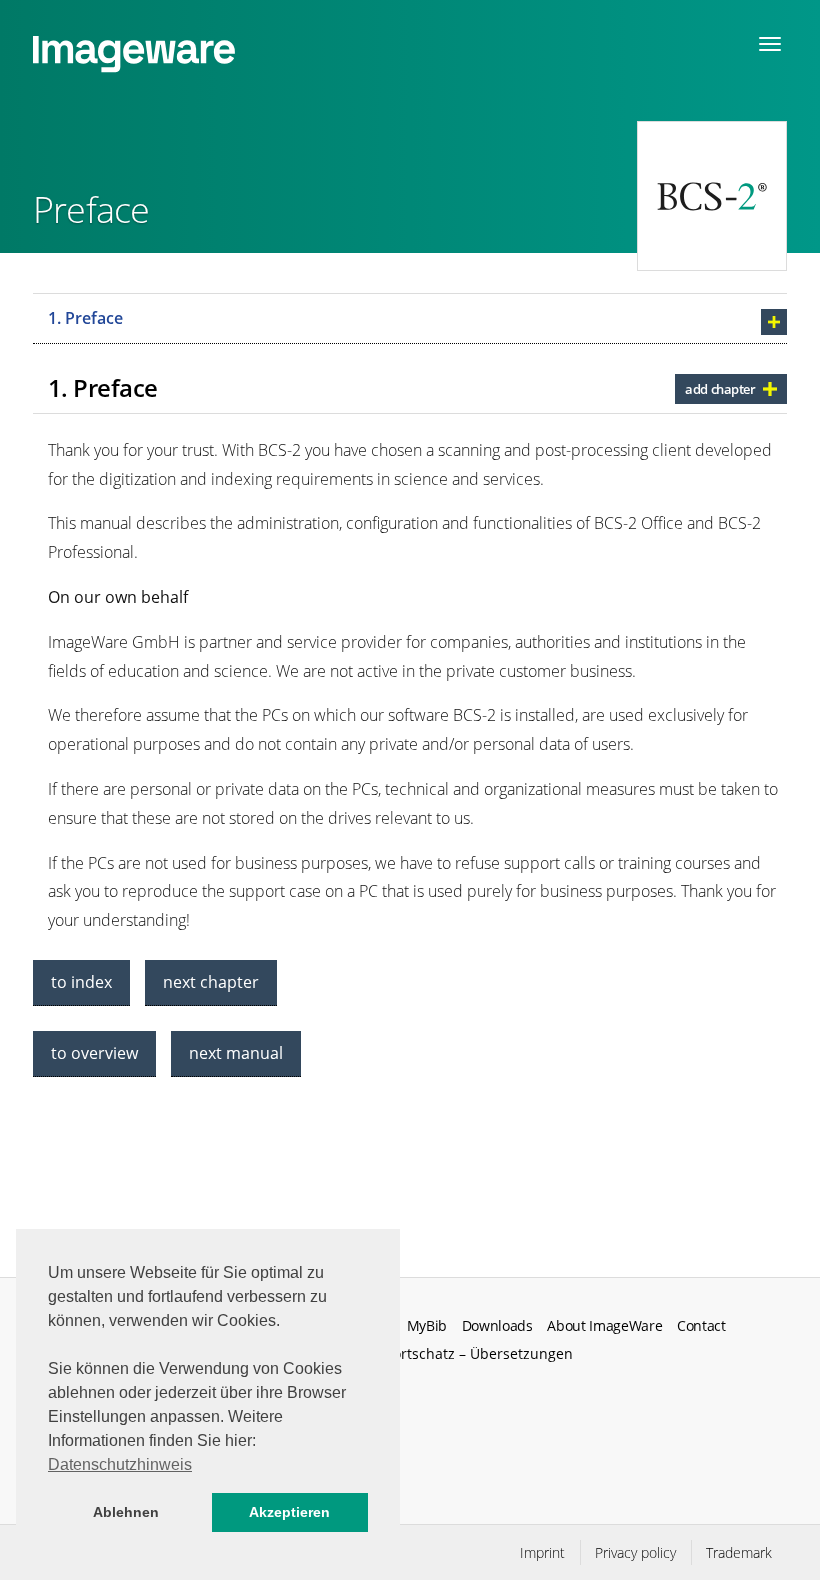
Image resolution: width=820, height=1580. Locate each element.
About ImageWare (604, 1326)
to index (81, 982)
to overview (94, 1053)
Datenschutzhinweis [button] (120, 1464)
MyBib (427, 1326)
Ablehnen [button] (126, 1512)
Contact (701, 1326)
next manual (236, 1053)
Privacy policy (635, 1552)
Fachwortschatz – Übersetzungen (462, 1353)
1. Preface (85, 318)
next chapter (211, 982)
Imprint (542, 1552)
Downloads (497, 1326)
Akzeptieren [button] (289, 1512)
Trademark (739, 1552)
